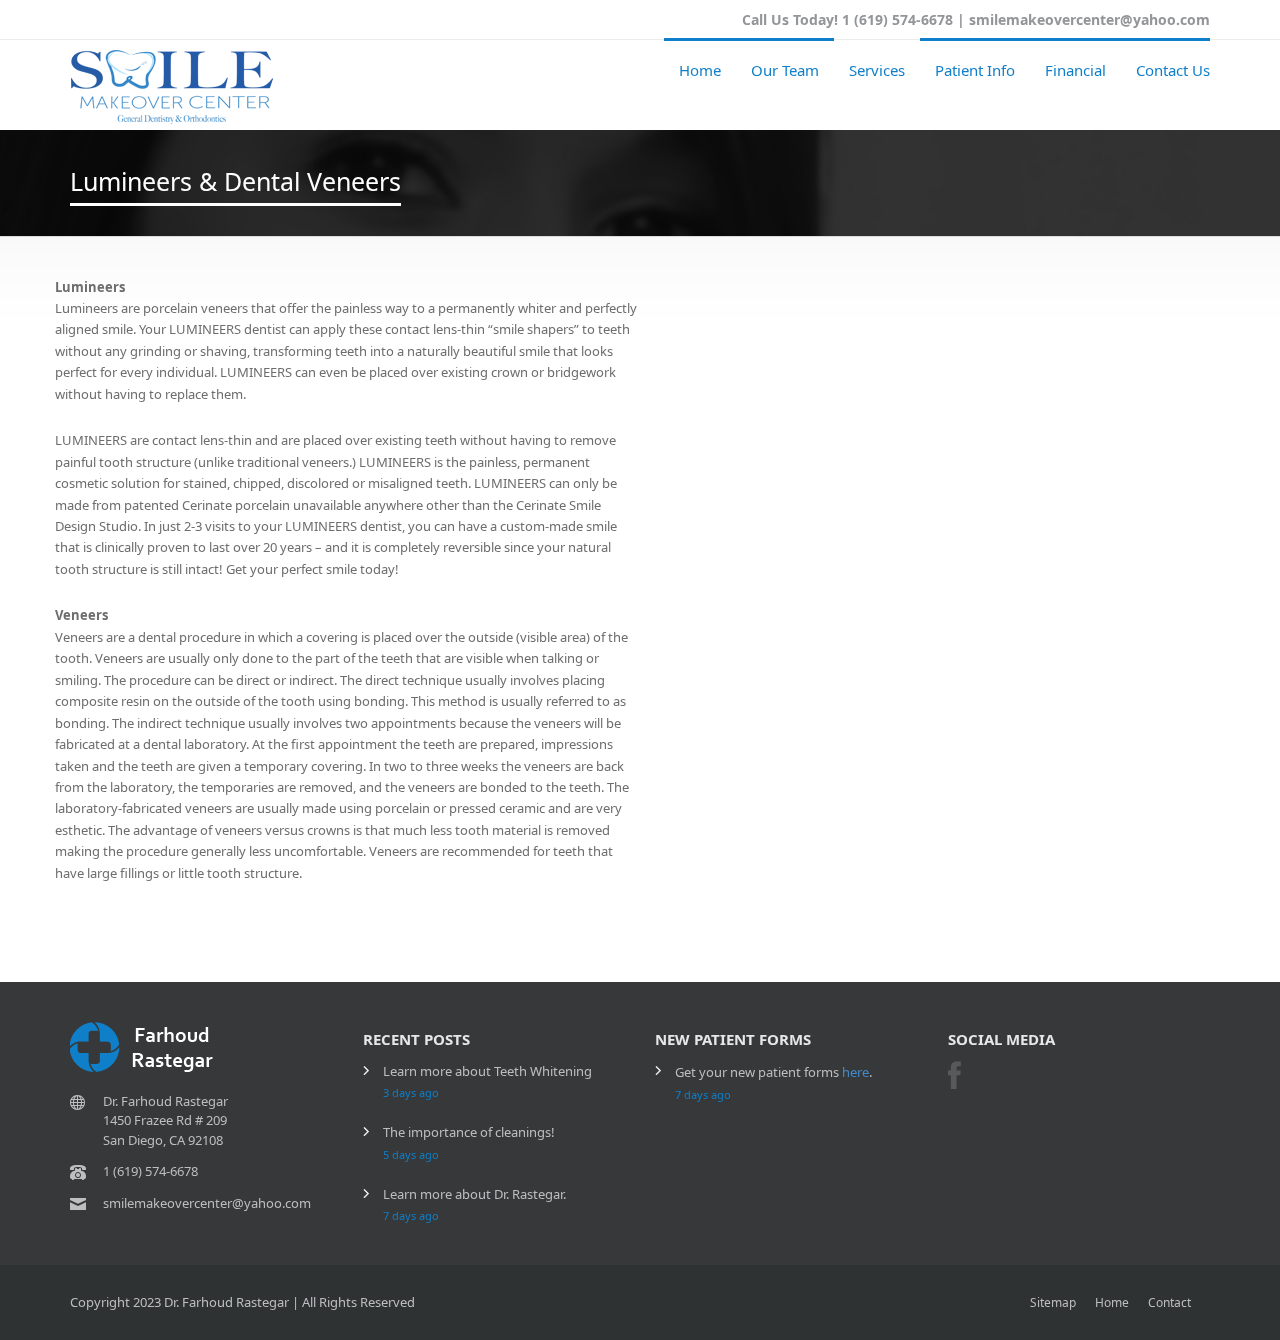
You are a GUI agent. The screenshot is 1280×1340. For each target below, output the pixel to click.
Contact (1169, 1302)
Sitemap (1053, 1302)
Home (700, 70)
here (855, 1072)
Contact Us (1173, 70)
